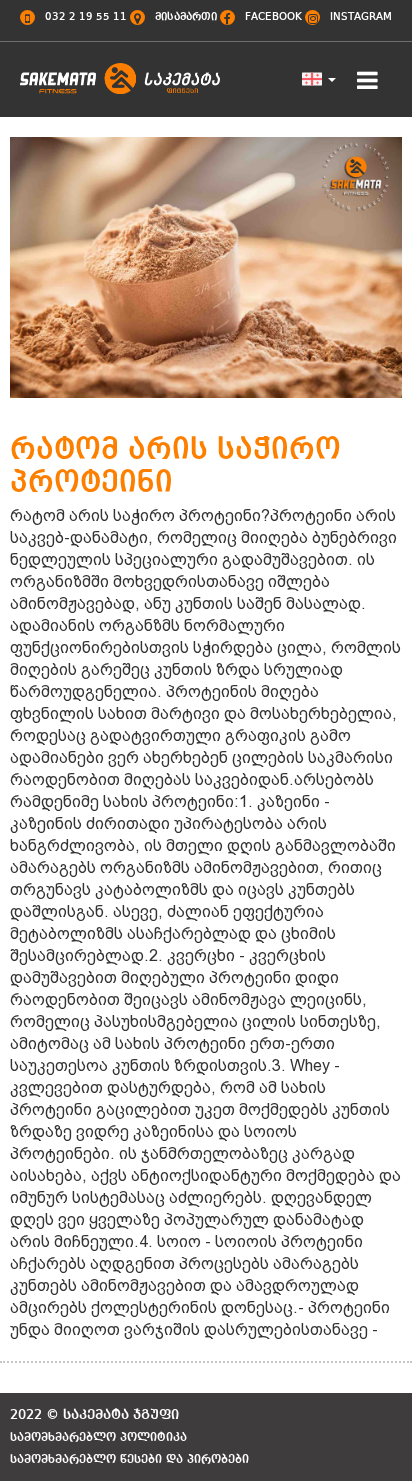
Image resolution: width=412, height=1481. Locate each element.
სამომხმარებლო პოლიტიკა (98, 1438)
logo (120, 88)
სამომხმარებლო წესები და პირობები (129, 1460)
